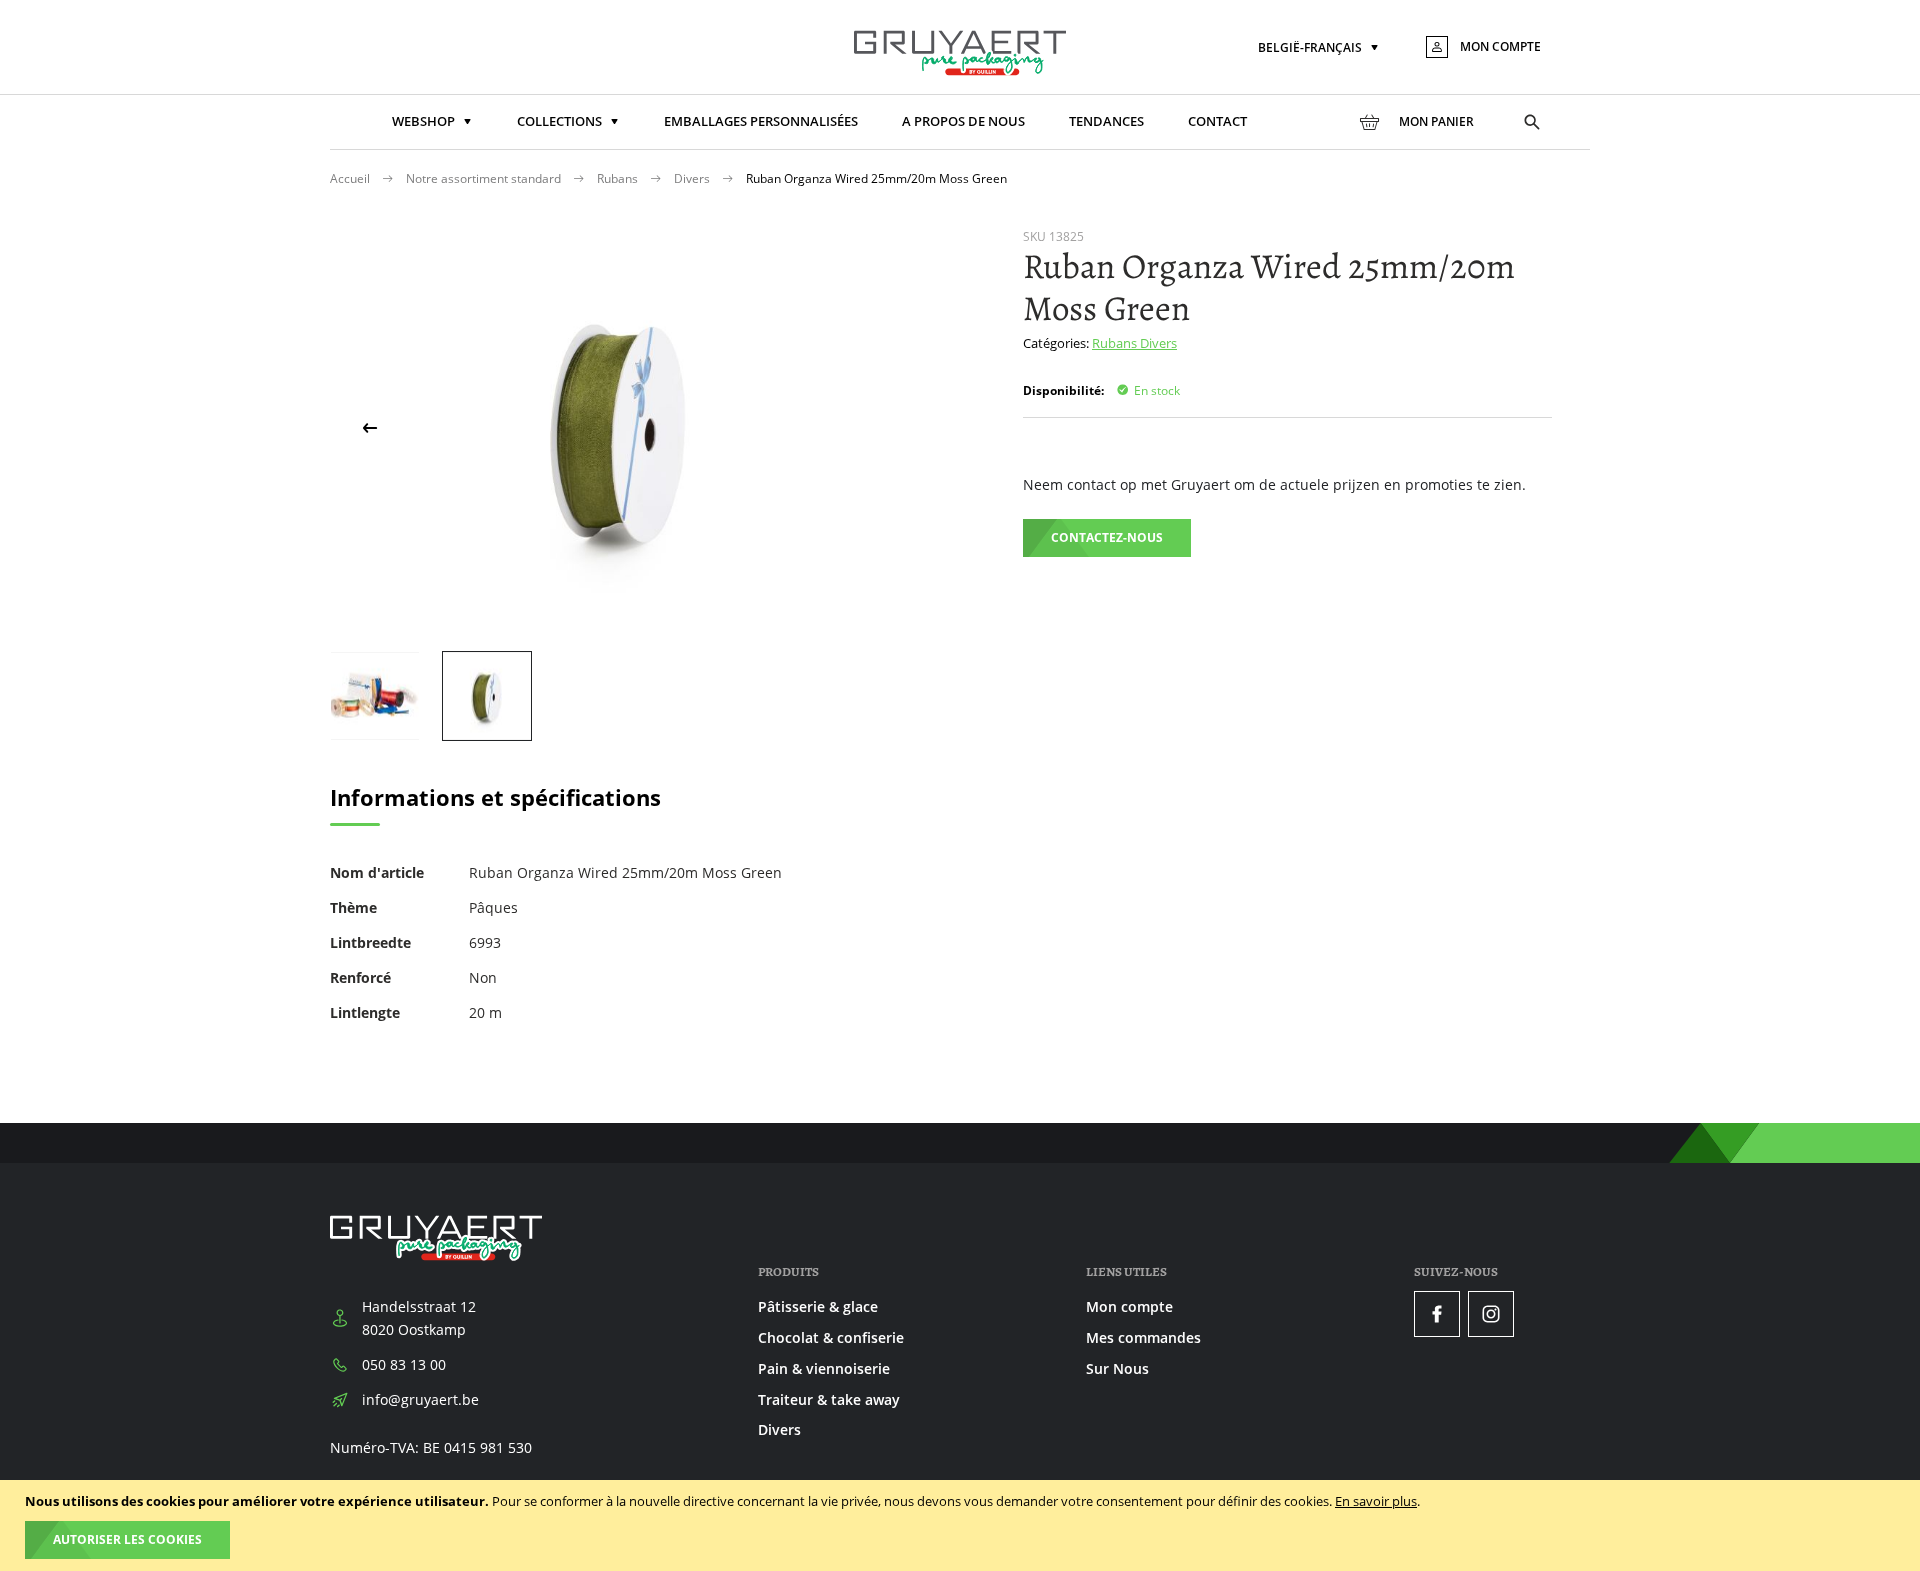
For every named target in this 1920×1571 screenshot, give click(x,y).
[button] (1320, 48)
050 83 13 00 (404, 1364)
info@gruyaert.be (420, 1399)
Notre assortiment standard (485, 178)
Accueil (351, 178)
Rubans (619, 178)
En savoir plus (1376, 1501)
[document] (962, 1525)
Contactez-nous (1107, 537)
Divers (693, 178)
